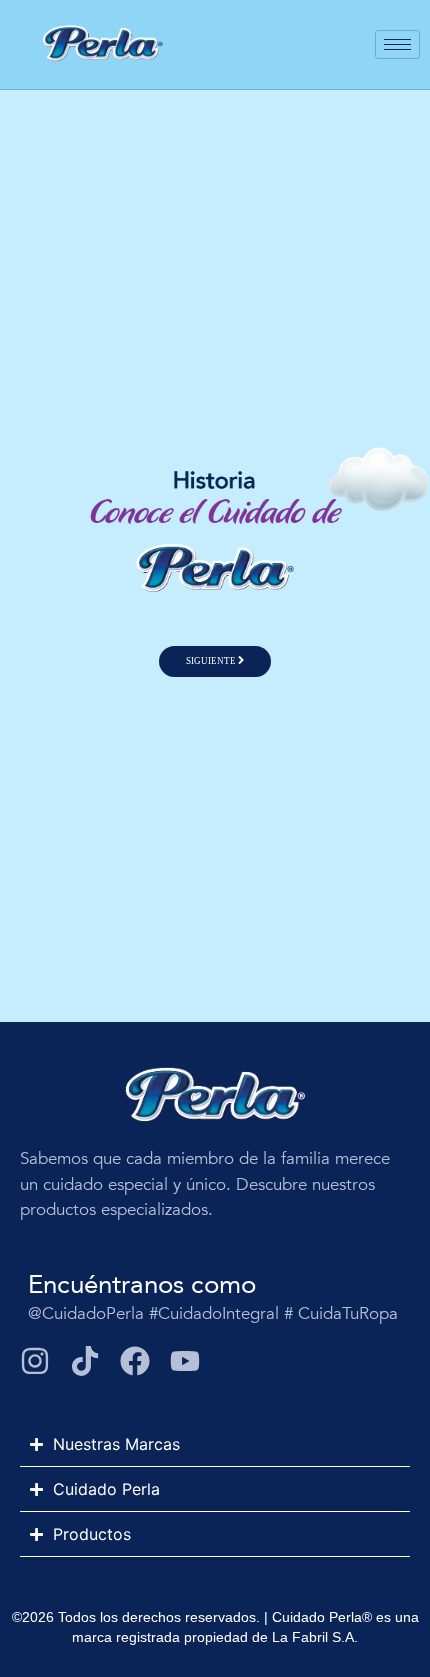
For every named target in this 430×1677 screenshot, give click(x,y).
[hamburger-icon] (397, 44)
